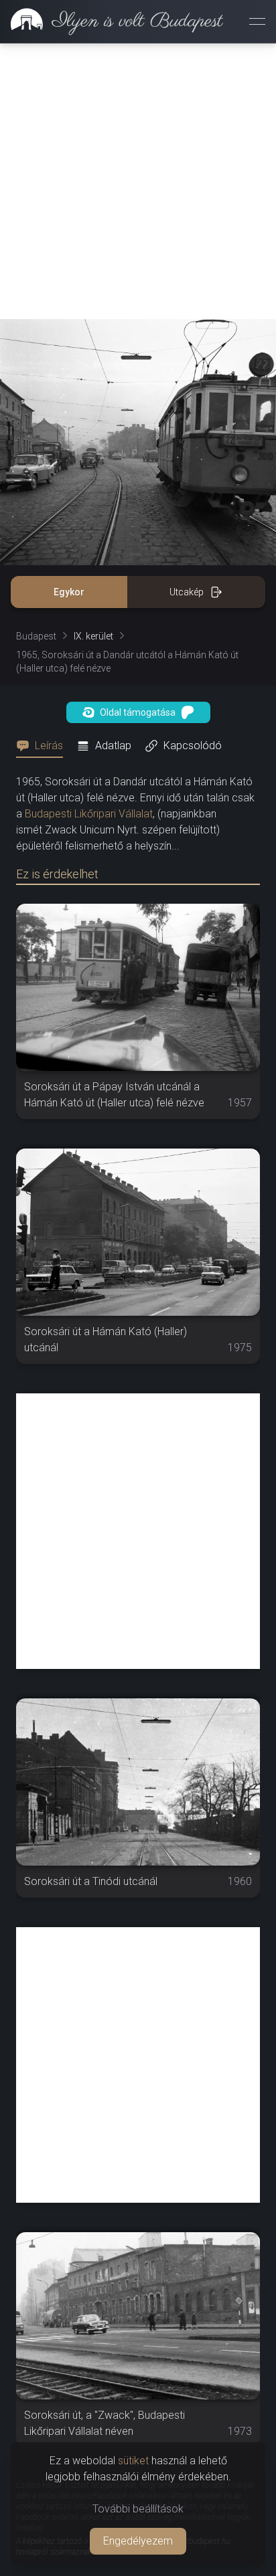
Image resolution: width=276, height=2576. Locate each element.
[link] (112, 21)
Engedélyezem (138, 2541)
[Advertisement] (138, 181)
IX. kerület (93, 636)
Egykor (69, 592)
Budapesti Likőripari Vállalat (89, 814)
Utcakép (187, 592)
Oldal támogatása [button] (138, 712)
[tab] (44, 746)
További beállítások (138, 2509)
